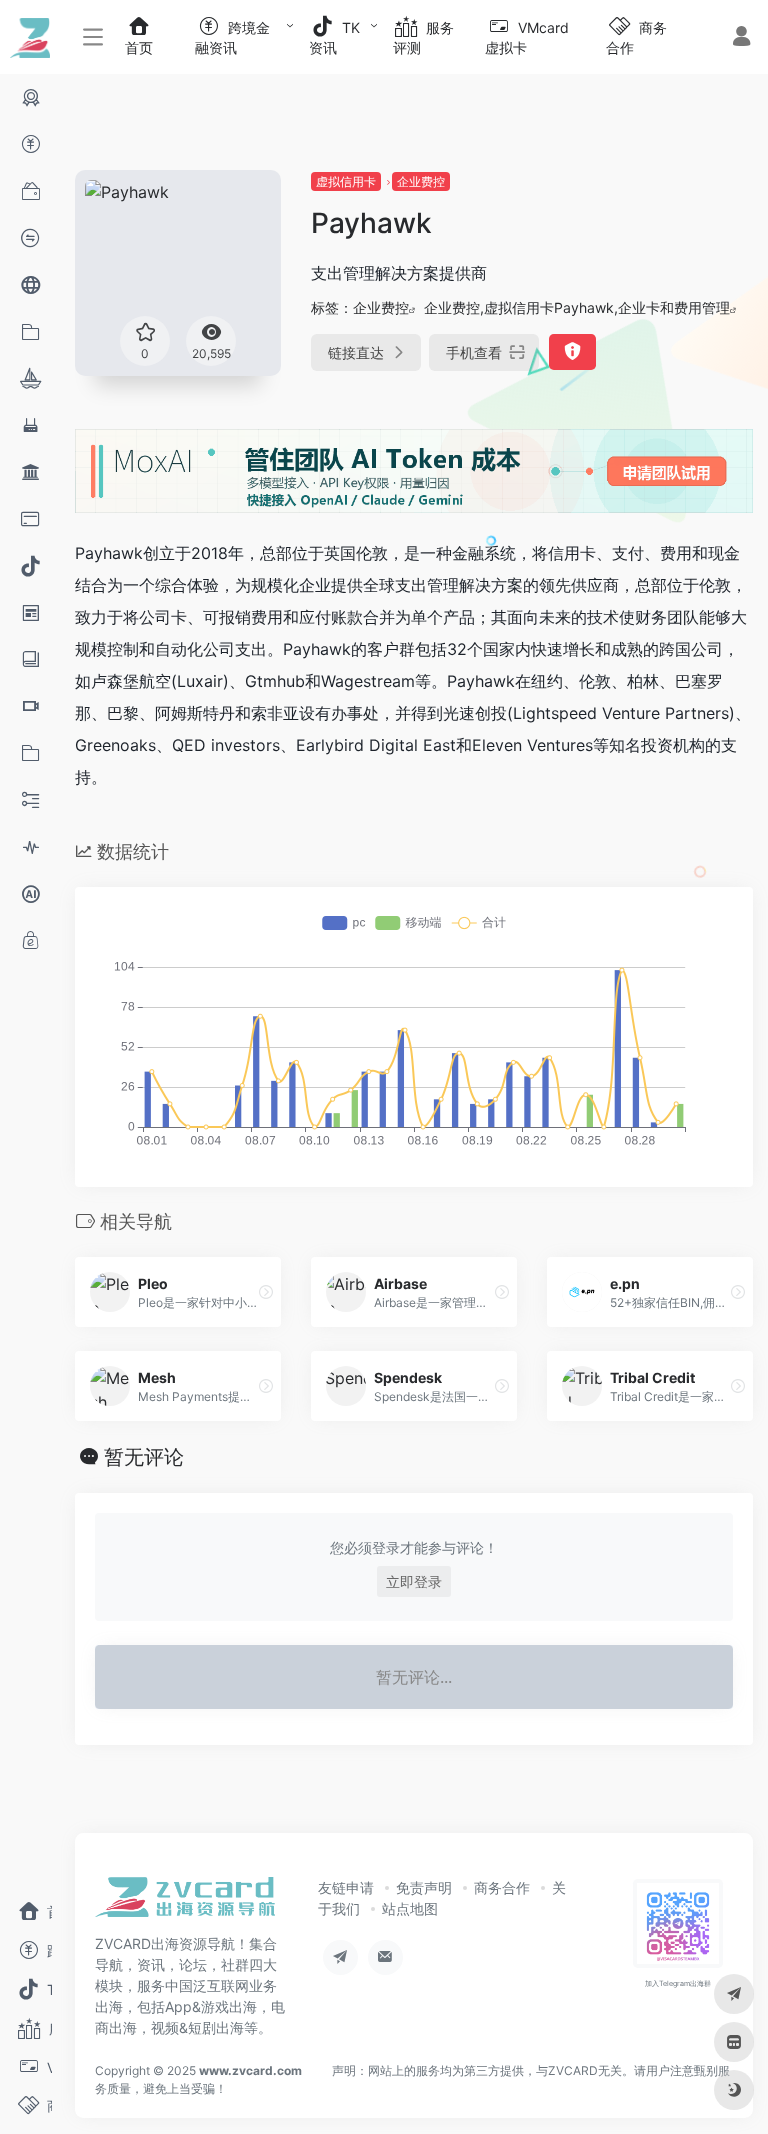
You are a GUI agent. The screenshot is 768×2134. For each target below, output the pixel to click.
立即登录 (414, 1581)
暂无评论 (144, 1457)
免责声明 (424, 1887)
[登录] (741, 38)
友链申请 (346, 1887)
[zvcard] (185, 1903)
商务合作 (502, 1887)
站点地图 (410, 1908)
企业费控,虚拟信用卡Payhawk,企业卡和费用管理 (577, 307)
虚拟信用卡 (346, 181)
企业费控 (421, 181)
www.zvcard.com (250, 2070)
